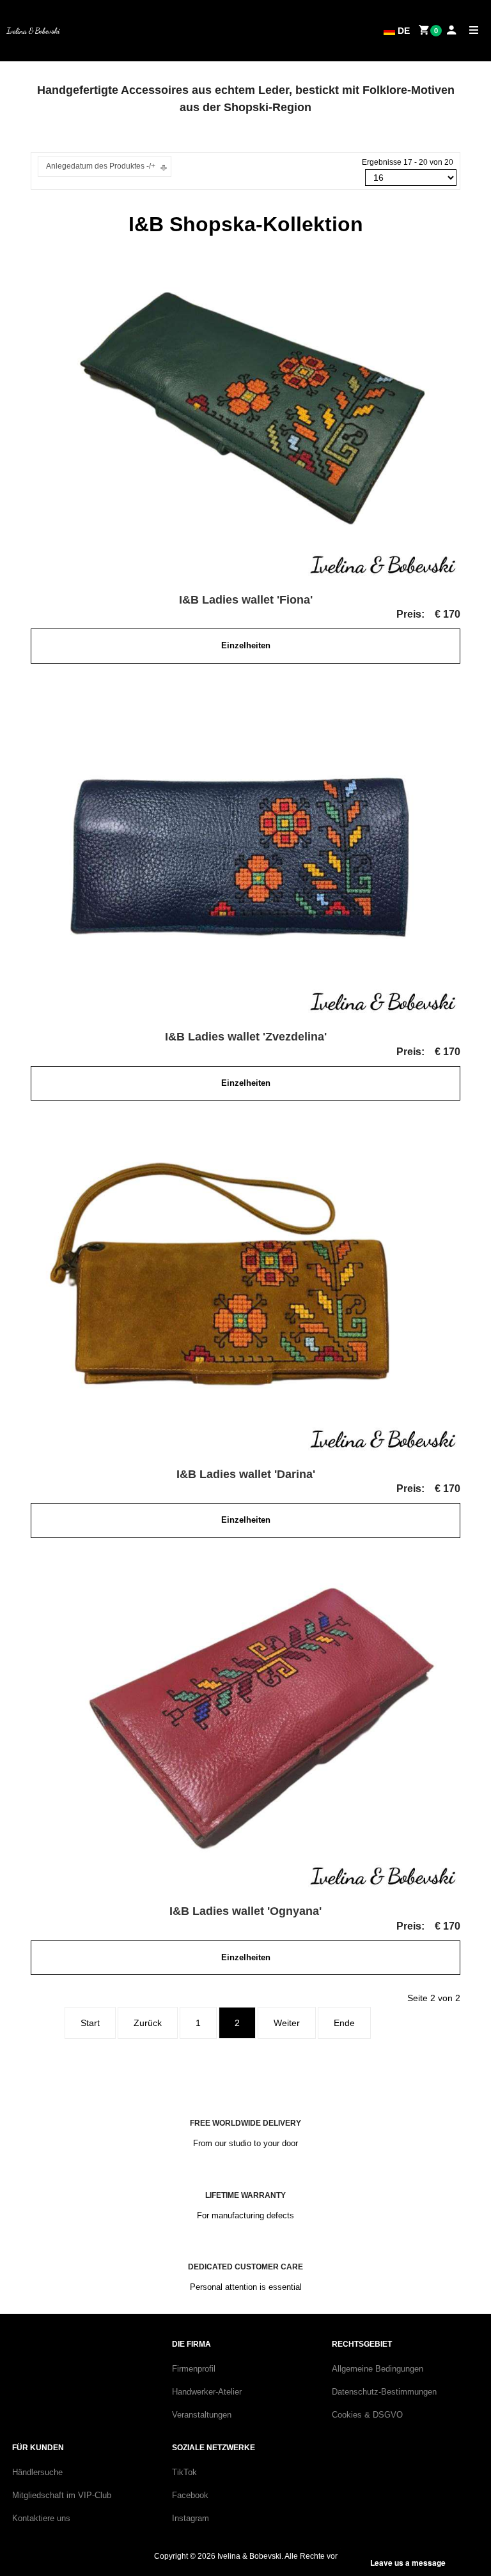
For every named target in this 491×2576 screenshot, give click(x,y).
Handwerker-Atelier (207, 2392)
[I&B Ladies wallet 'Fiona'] (245, 416)
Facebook (190, 2495)
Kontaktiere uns (41, 2518)
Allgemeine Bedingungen (378, 2369)
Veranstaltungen (202, 2415)
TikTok (184, 2472)
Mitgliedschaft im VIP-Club (62, 2495)
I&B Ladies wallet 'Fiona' (246, 600)
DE (402, 31)
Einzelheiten (246, 645)
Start (90, 2023)
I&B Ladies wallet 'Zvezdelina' (246, 1037)
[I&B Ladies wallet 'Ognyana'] (245, 1728)
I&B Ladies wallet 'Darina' (246, 1474)
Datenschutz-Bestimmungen (384, 2392)
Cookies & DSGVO (367, 2415)
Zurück (148, 2023)
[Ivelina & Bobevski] (33, 31)
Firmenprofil (194, 2369)
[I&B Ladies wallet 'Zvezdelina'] (245, 853)
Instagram (191, 2518)
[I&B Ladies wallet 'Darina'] (245, 1291)
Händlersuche (37, 2472)
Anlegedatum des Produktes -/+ (101, 166)
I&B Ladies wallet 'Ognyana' (245, 1911)
